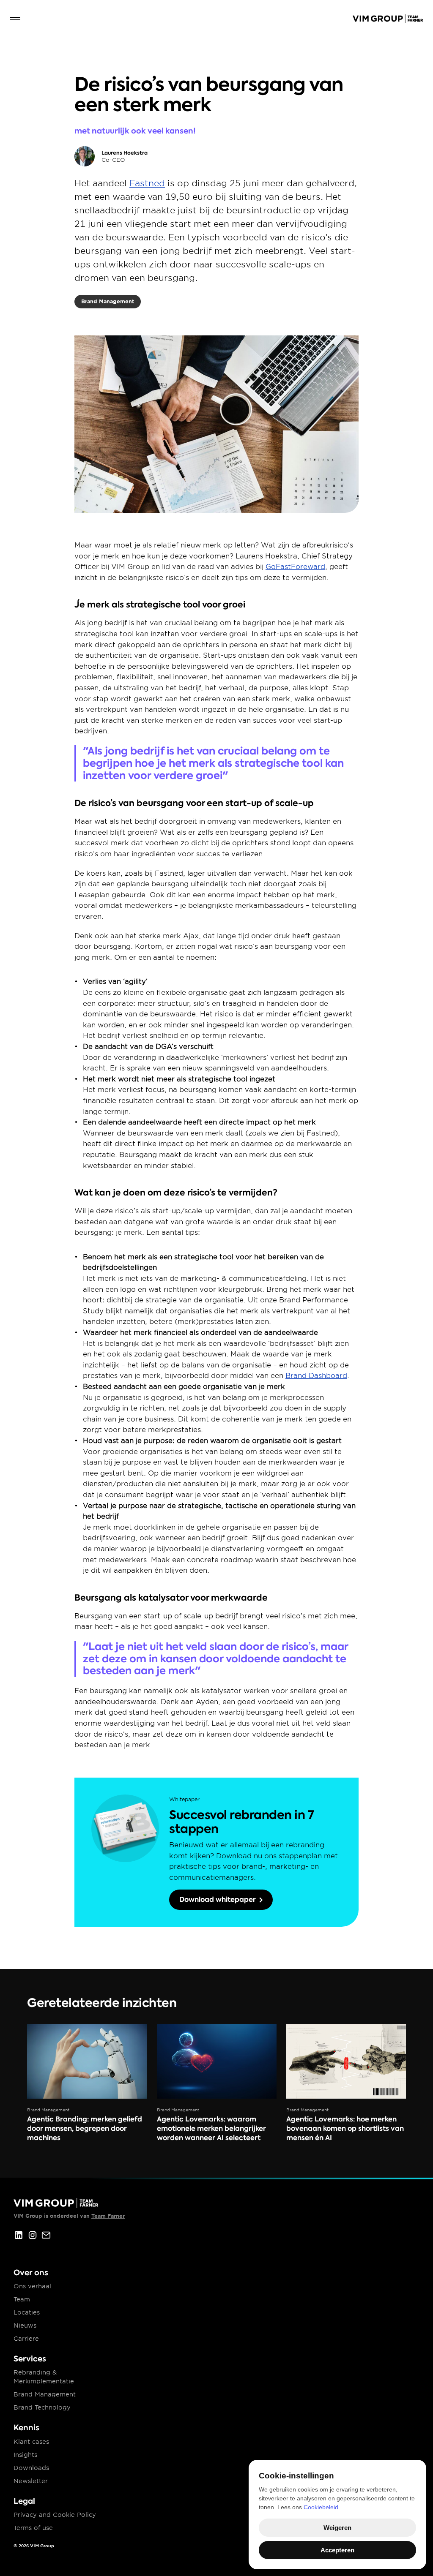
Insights (25, 2455)
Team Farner (108, 2216)
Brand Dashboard (316, 1376)
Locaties (27, 2312)
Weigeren (337, 2528)
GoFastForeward (295, 567)
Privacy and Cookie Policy (55, 2515)
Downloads (31, 2468)
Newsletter (31, 2481)
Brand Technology (42, 2407)
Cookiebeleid (321, 2507)
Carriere (26, 2339)
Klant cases (31, 2442)
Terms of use (33, 2528)
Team (22, 2299)
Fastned (147, 183)
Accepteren (337, 2550)
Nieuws (25, 2325)
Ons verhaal (32, 2286)
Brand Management (45, 2394)
